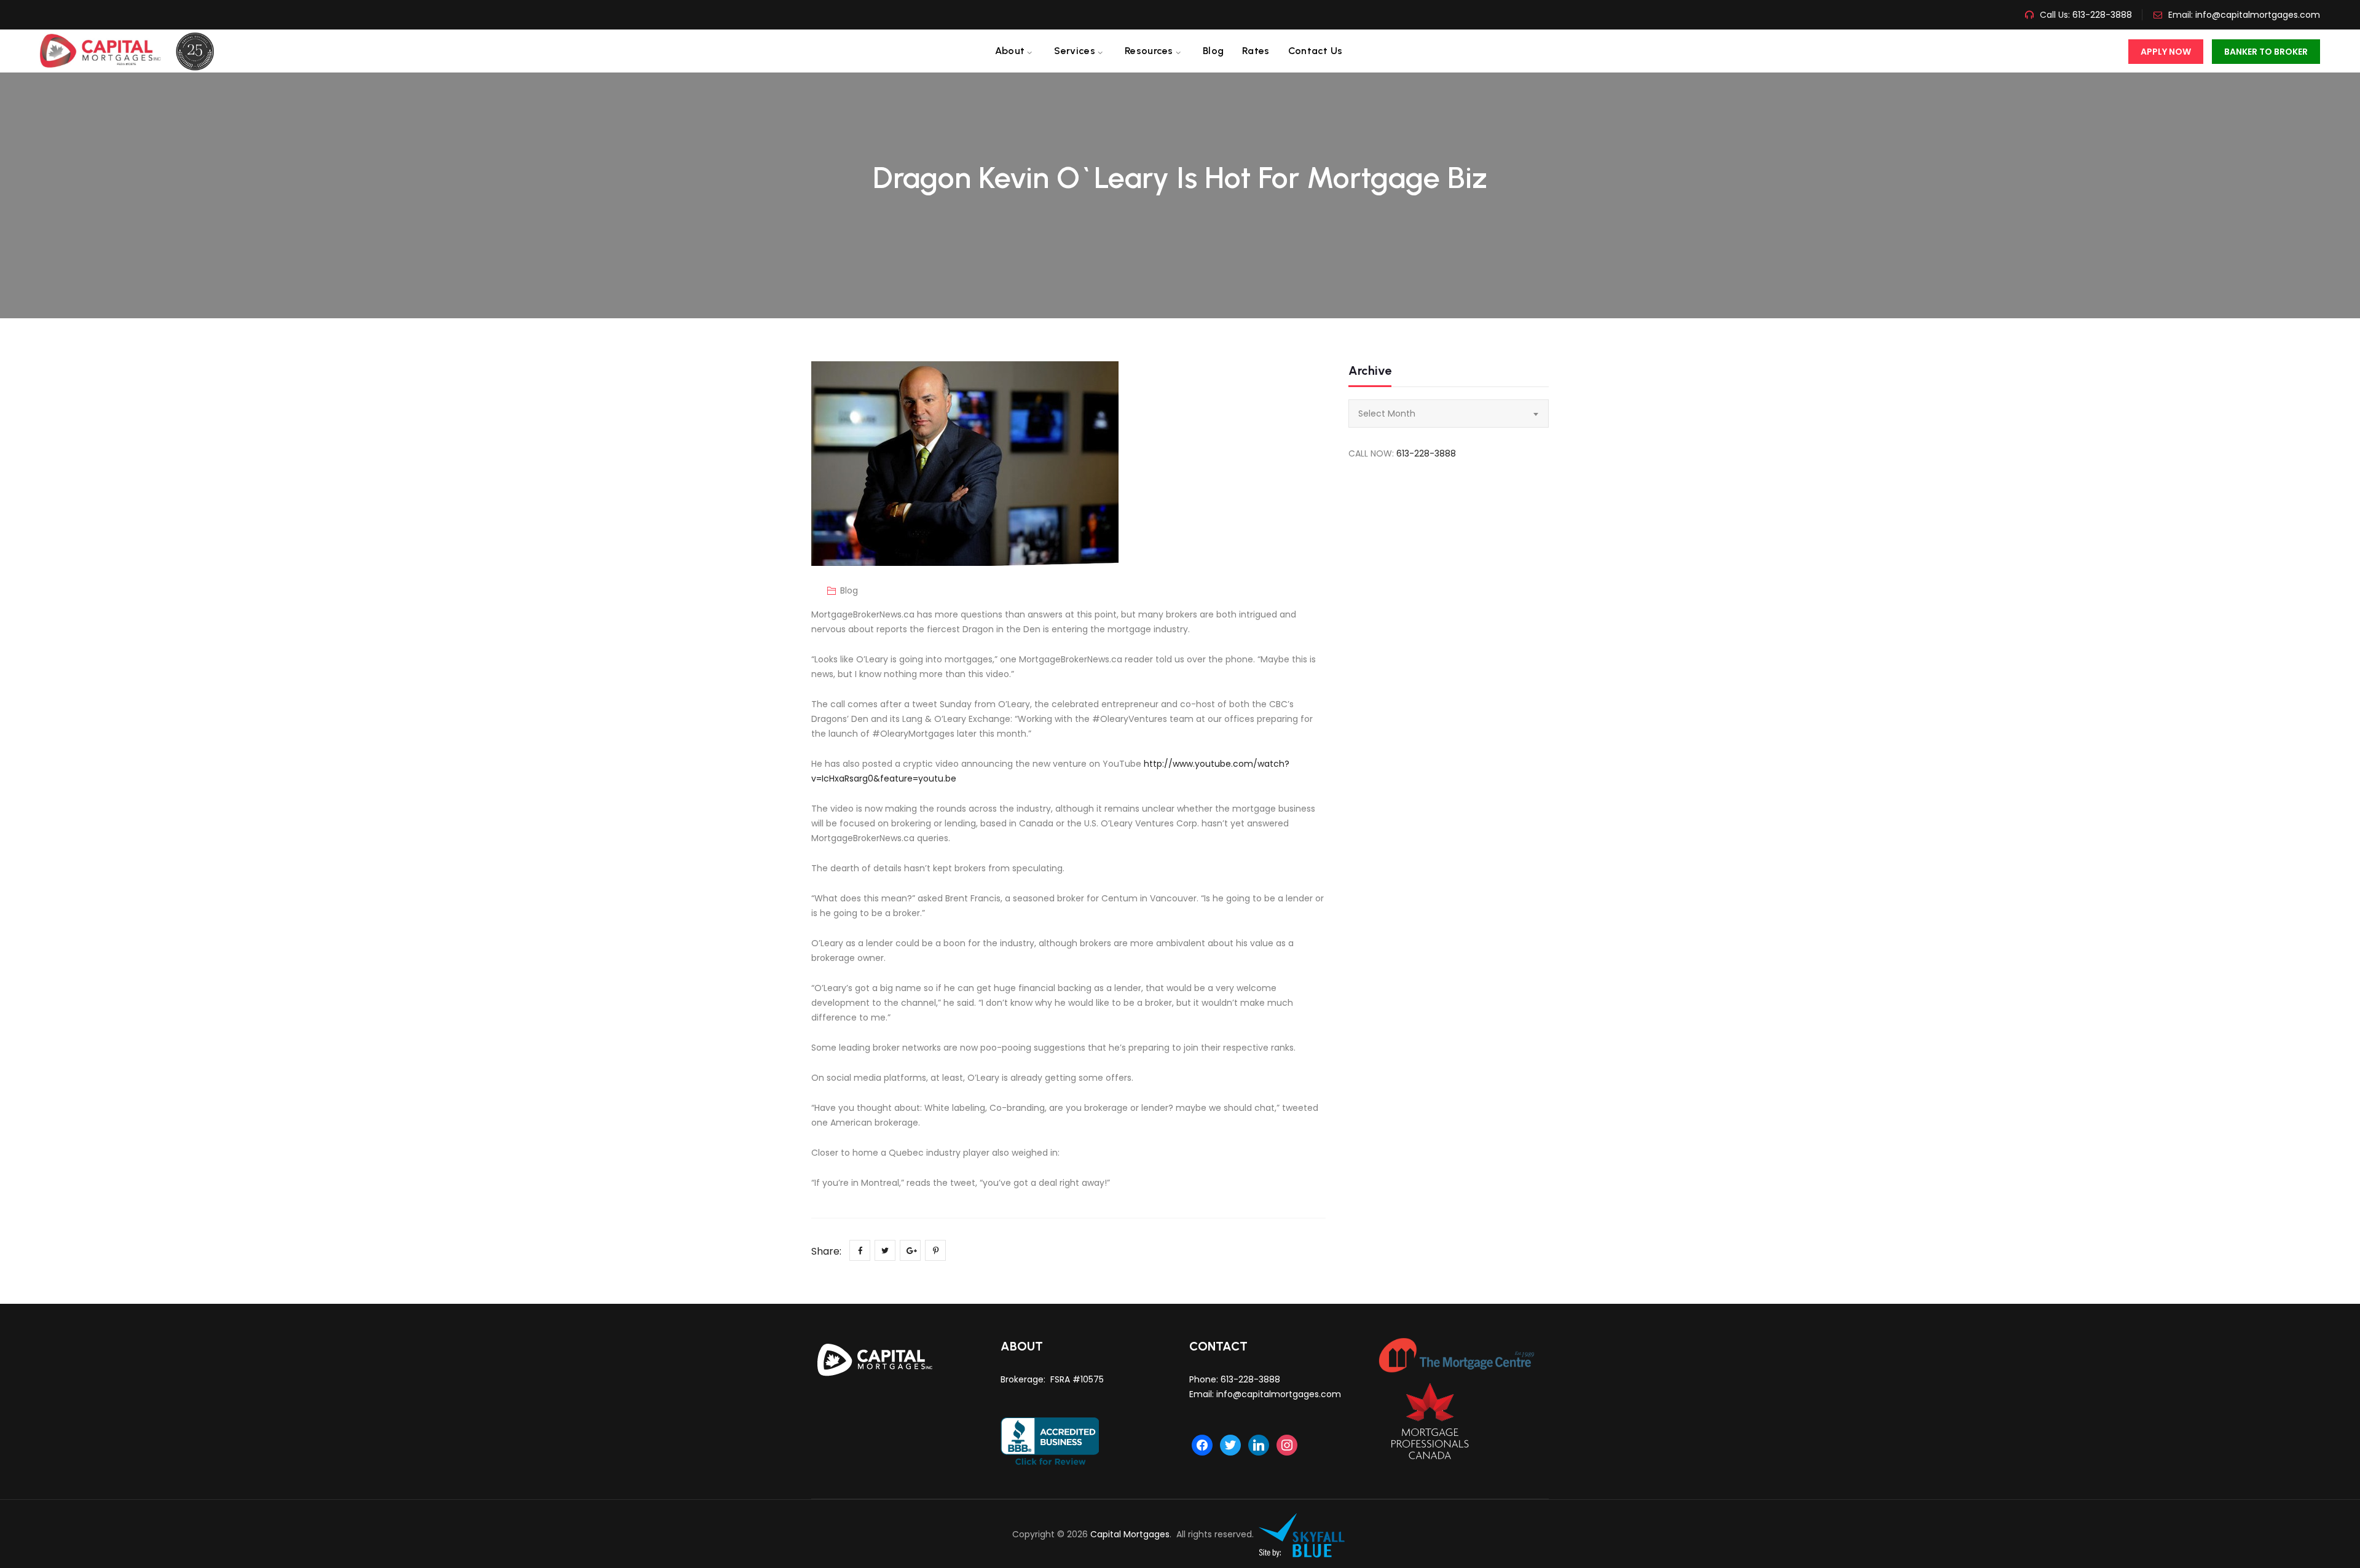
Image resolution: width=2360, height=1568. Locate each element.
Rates (1256, 51)
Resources (1149, 51)
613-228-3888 (2101, 15)
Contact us (1316, 51)
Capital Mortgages (1130, 1534)
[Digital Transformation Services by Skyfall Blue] (1302, 1534)
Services (1074, 51)
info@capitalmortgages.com (2258, 15)
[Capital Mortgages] (132, 51)
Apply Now (2166, 52)
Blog (1213, 51)
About (1010, 51)
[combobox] (1449, 414)
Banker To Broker (2266, 52)
